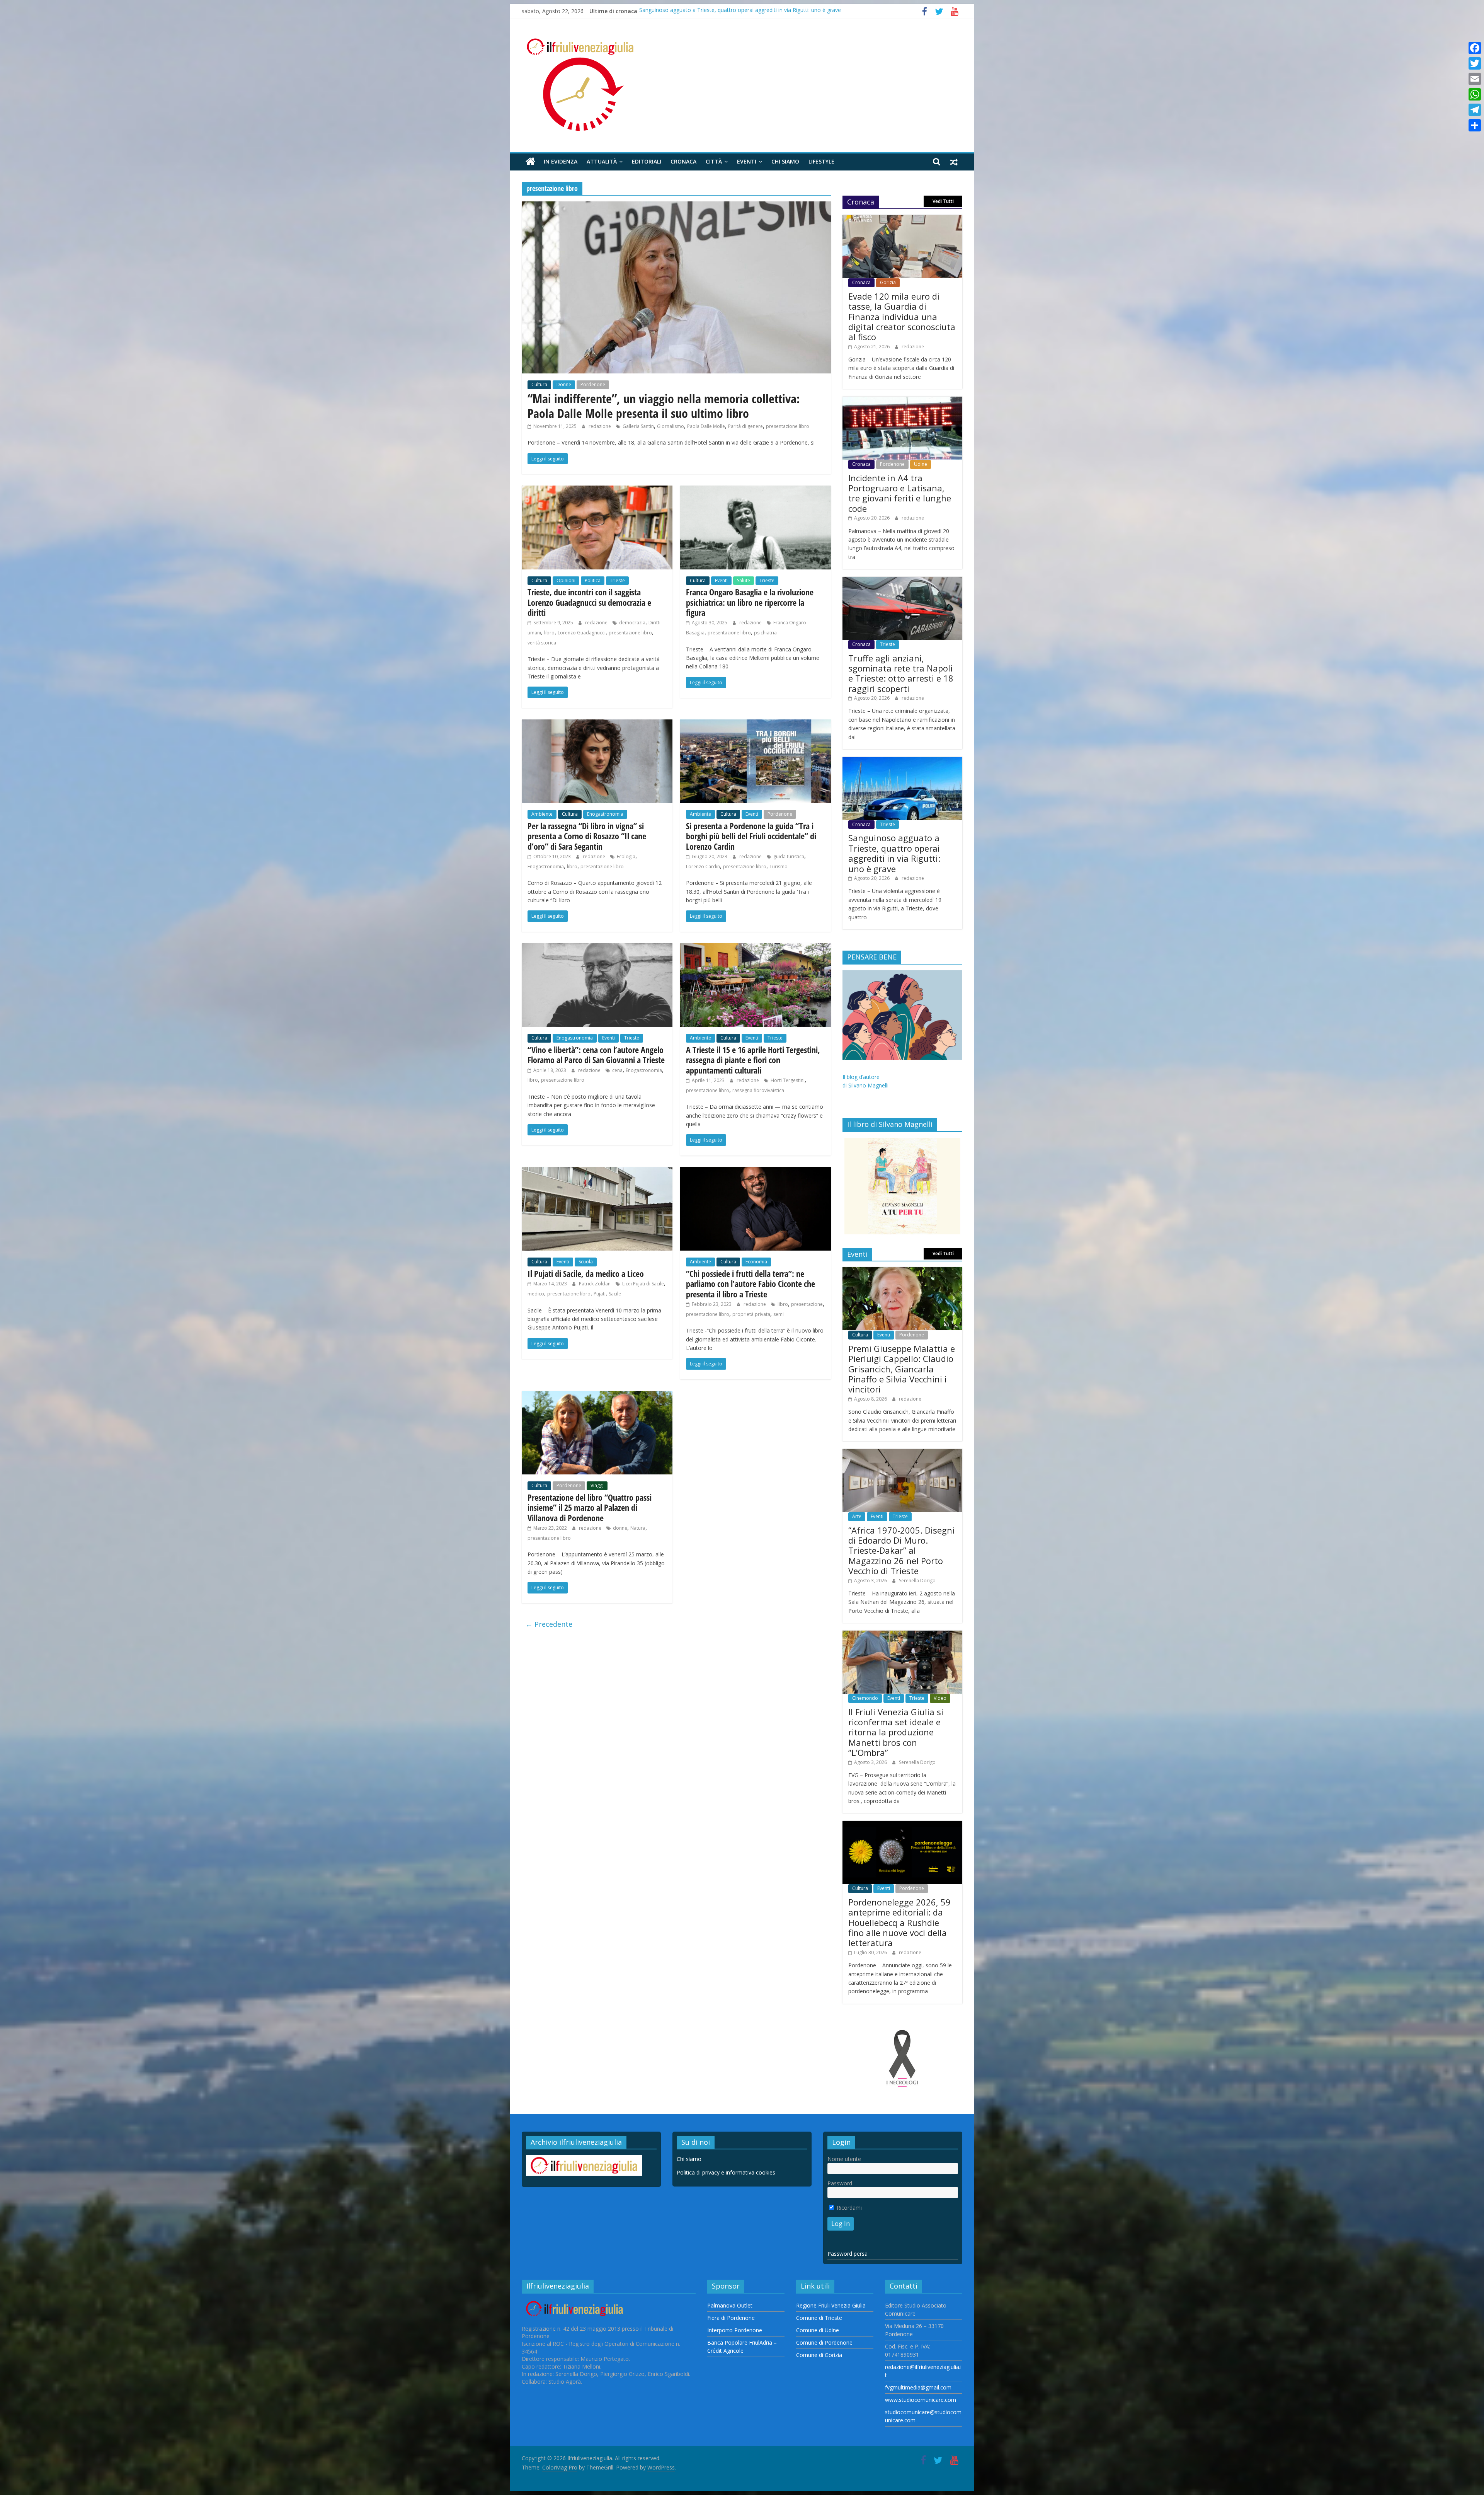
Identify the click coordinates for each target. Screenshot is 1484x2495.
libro (549, 633)
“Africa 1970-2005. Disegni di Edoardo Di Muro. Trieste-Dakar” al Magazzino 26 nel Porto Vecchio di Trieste (901, 1551)
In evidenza (561, 161)
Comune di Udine (818, 2330)
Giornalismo (671, 426)
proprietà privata (751, 1314)
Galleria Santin (638, 426)
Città (714, 161)
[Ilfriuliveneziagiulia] (530, 162)
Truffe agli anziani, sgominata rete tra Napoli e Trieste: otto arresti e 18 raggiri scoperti (901, 673)
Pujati (600, 1294)
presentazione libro (788, 426)
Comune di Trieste (819, 2318)
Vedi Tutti (943, 201)
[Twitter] (1475, 63)
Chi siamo (785, 161)
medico (536, 1294)
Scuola (586, 1262)
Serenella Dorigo (917, 1581)
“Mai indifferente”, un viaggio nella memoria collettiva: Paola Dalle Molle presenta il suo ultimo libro (664, 406)
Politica (593, 580)
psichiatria (765, 633)
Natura (638, 1528)
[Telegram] (1475, 110)
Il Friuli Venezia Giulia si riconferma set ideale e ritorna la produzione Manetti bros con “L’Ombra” (896, 1732)
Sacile (615, 1294)
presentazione (807, 1304)
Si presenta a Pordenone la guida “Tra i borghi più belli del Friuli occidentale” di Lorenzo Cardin (751, 836)
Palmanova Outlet (730, 2305)
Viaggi (597, 1485)
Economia (756, 1262)
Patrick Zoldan (595, 1284)
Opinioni (566, 580)
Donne (564, 384)
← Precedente (549, 1624)
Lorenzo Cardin (703, 867)
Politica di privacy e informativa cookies (726, 2172)
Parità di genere (745, 426)
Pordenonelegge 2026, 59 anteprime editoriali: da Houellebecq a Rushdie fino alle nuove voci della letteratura (899, 1922)
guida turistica (789, 856)
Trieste (617, 580)
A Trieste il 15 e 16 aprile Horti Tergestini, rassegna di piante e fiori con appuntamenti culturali (753, 1060)
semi (779, 1314)
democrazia (632, 623)
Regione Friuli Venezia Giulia (831, 2305)
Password (840, 2183)
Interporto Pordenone (735, 2330)
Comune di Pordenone (824, 2342)
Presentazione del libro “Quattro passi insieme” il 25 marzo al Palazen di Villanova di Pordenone (590, 1507)
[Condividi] (1475, 125)
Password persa (848, 2254)
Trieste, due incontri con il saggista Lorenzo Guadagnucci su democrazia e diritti (589, 602)
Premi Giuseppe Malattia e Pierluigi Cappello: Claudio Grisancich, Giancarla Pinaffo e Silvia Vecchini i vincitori (902, 1369)
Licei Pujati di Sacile (643, 1284)
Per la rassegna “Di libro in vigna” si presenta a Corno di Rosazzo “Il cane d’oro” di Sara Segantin (587, 836)
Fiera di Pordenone (731, 2318)
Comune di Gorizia (819, 2355)
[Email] (1475, 79)
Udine (921, 464)
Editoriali (647, 161)
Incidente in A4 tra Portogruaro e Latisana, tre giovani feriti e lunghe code (731, 11)
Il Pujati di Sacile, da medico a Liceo (586, 1273)
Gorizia (888, 282)
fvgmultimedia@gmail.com (918, 2387)
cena (617, 1070)
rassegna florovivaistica (758, 1090)
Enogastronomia (605, 814)
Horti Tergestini (788, 1080)
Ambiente (542, 814)
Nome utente (844, 2159)
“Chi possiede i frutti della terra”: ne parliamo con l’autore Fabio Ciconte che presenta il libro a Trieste (751, 1284)
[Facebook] (1475, 48)
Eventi (747, 161)
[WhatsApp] (1475, 94)
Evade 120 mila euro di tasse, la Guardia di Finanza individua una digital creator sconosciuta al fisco (902, 317)
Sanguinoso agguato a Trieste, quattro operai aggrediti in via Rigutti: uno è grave (894, 853)
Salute (744, 580)
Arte (857, 1516)
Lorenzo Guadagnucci (582, 633)
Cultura (539, 384)
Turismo (779, 867)
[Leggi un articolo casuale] (954, 162)
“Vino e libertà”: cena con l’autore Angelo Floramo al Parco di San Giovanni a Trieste (596, 1055)
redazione (600, 426)
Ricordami (848, 2208)
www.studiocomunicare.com (921, 2400)
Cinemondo (865, 1698)
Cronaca (683, 161)
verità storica (542, 643)
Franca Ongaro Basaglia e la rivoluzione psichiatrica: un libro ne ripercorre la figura (750, 602)
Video (940, 1698)
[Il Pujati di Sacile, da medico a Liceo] (597, 1172)
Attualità (602, 161)
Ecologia (626, 856)
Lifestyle (821, 161)
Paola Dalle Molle (706, 426)
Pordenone (593, 384)
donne (620, 1528)
